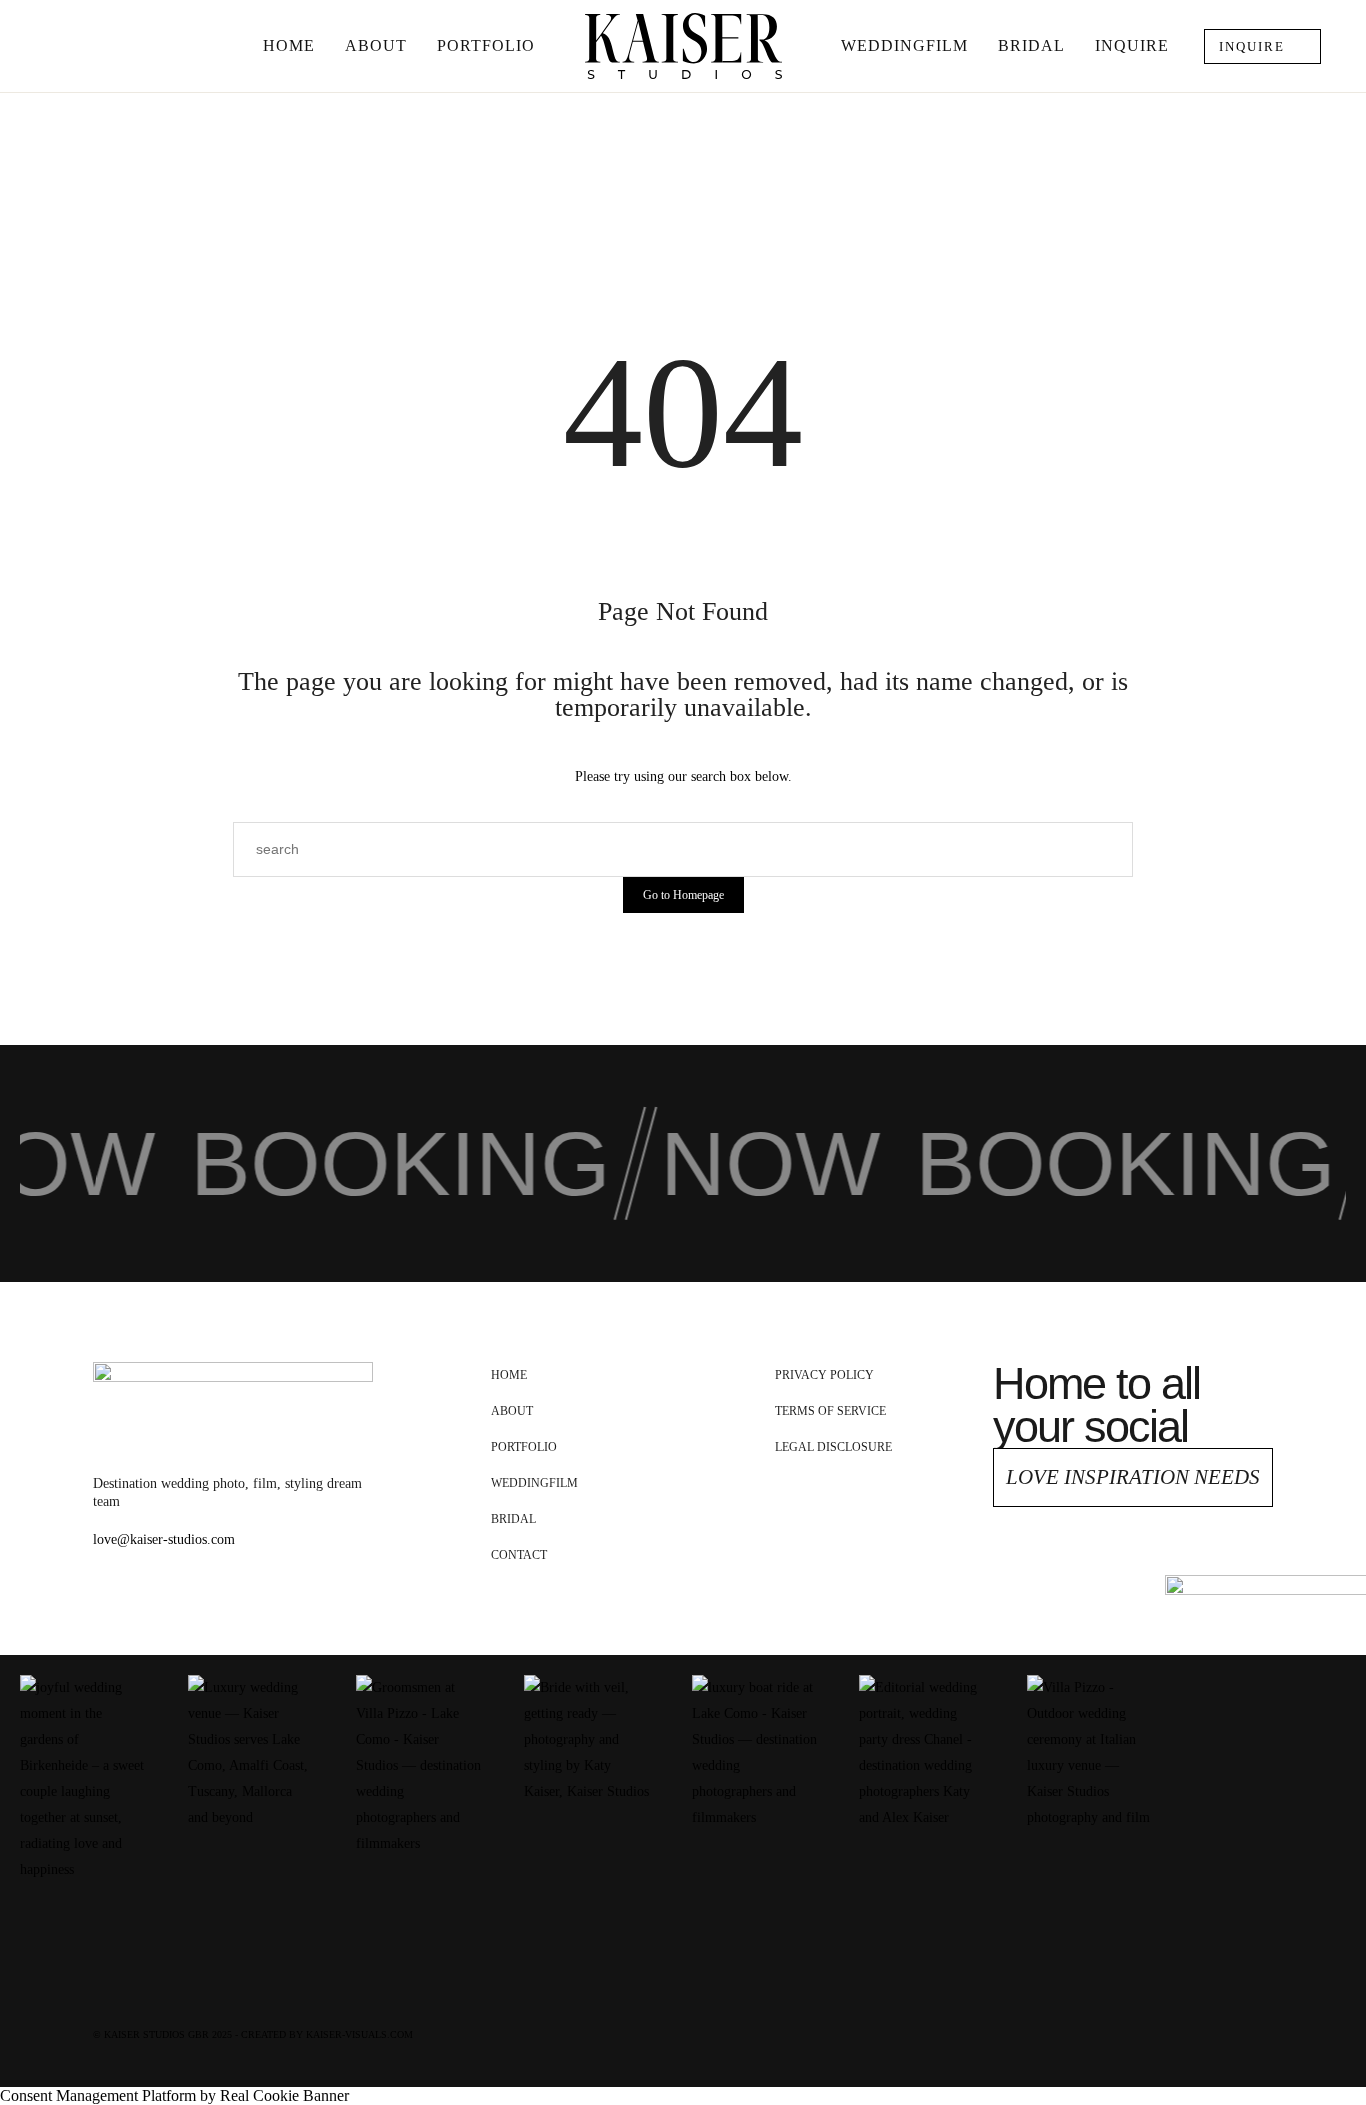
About (376, 45)
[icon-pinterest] (1112, 1558)
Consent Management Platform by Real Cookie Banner (174, 2095)
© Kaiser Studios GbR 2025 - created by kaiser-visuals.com (253, 2034)
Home (289, 45)
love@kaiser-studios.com (164, 1539)
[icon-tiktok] (1198, 1558)
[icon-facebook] (1069, 1558)
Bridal (1031, 45)
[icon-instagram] (1155, 1558)
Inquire (1132, 45)
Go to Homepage (683, 895)
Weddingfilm (904, 45)
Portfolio (486, 45)
